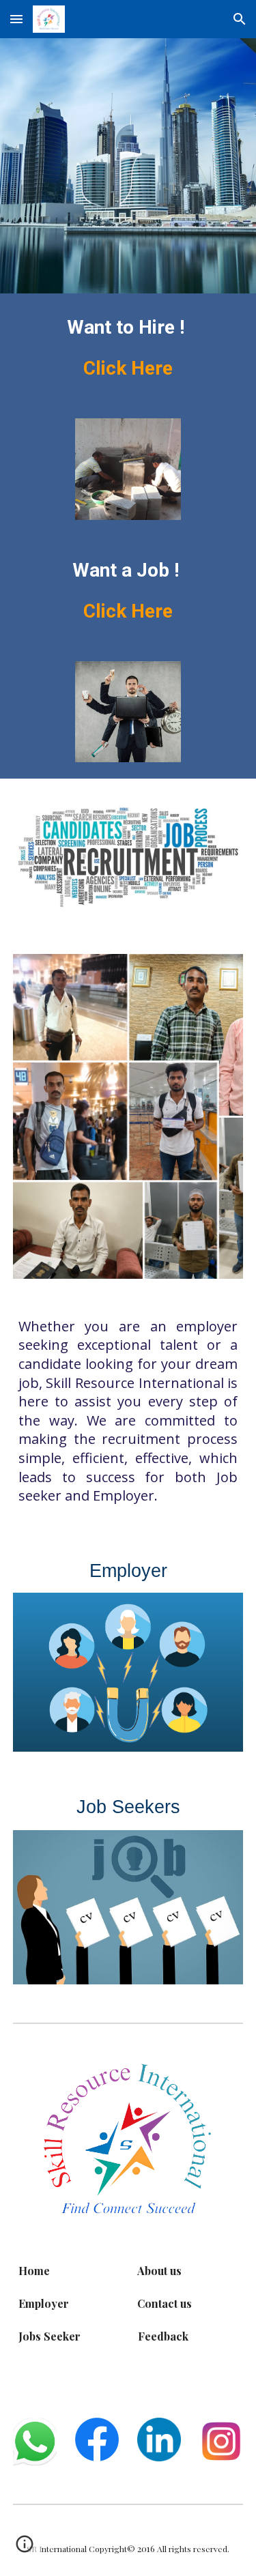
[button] (16, 19)
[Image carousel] (128, 469)
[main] (128, 348)
